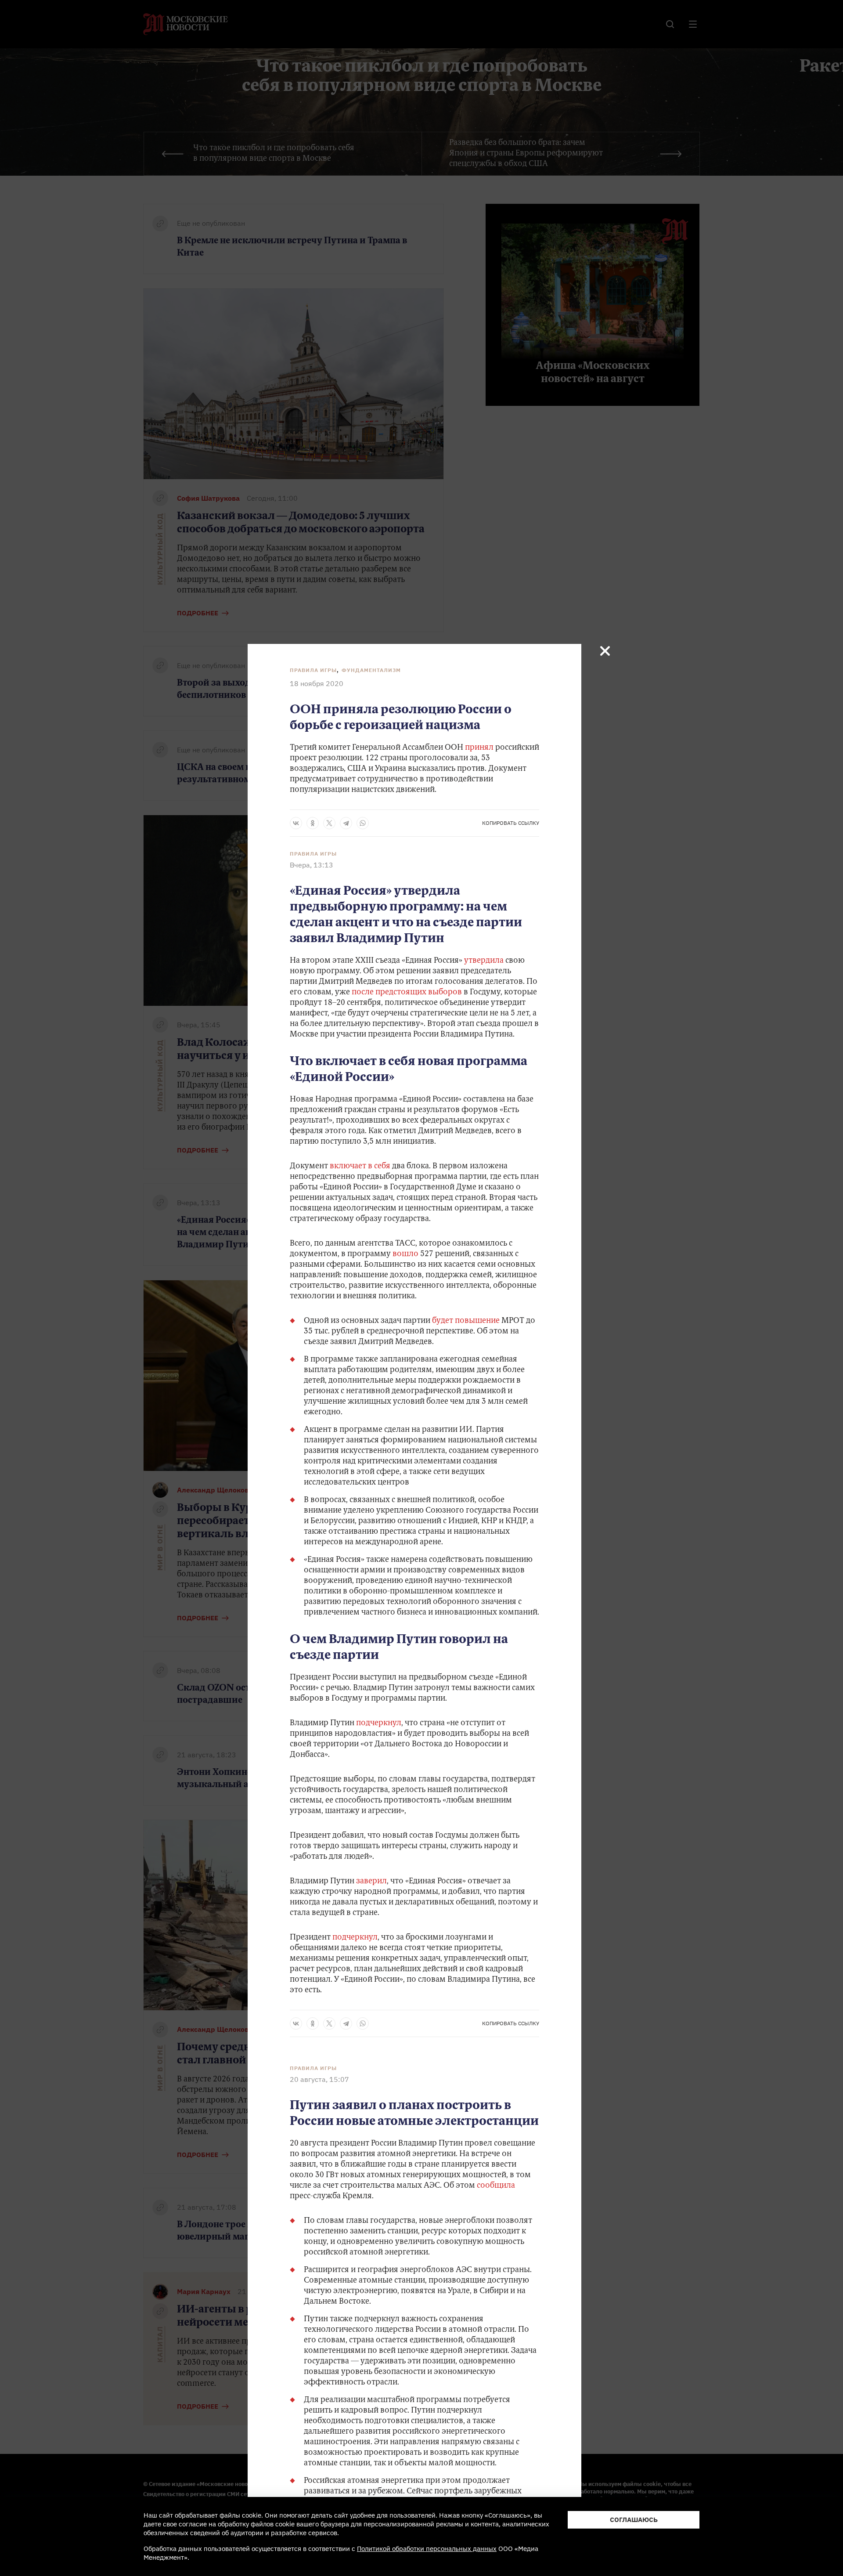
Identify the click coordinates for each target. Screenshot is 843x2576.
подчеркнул (379, 1723)
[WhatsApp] (363, 823)
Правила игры (313, 670)
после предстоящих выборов (407, 993)
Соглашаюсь (634, 2520)
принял (479, 748)
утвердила (483, 961)
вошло (405, 1254)
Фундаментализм (371, 670)
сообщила (496, 2186)
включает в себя (360, 1167)
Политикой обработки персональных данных (427, 2549)
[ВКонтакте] (296, 823)
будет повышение (466, 1321)
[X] (329, 823)
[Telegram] (346, 823)
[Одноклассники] (313, 823)
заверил (371, 1882)
